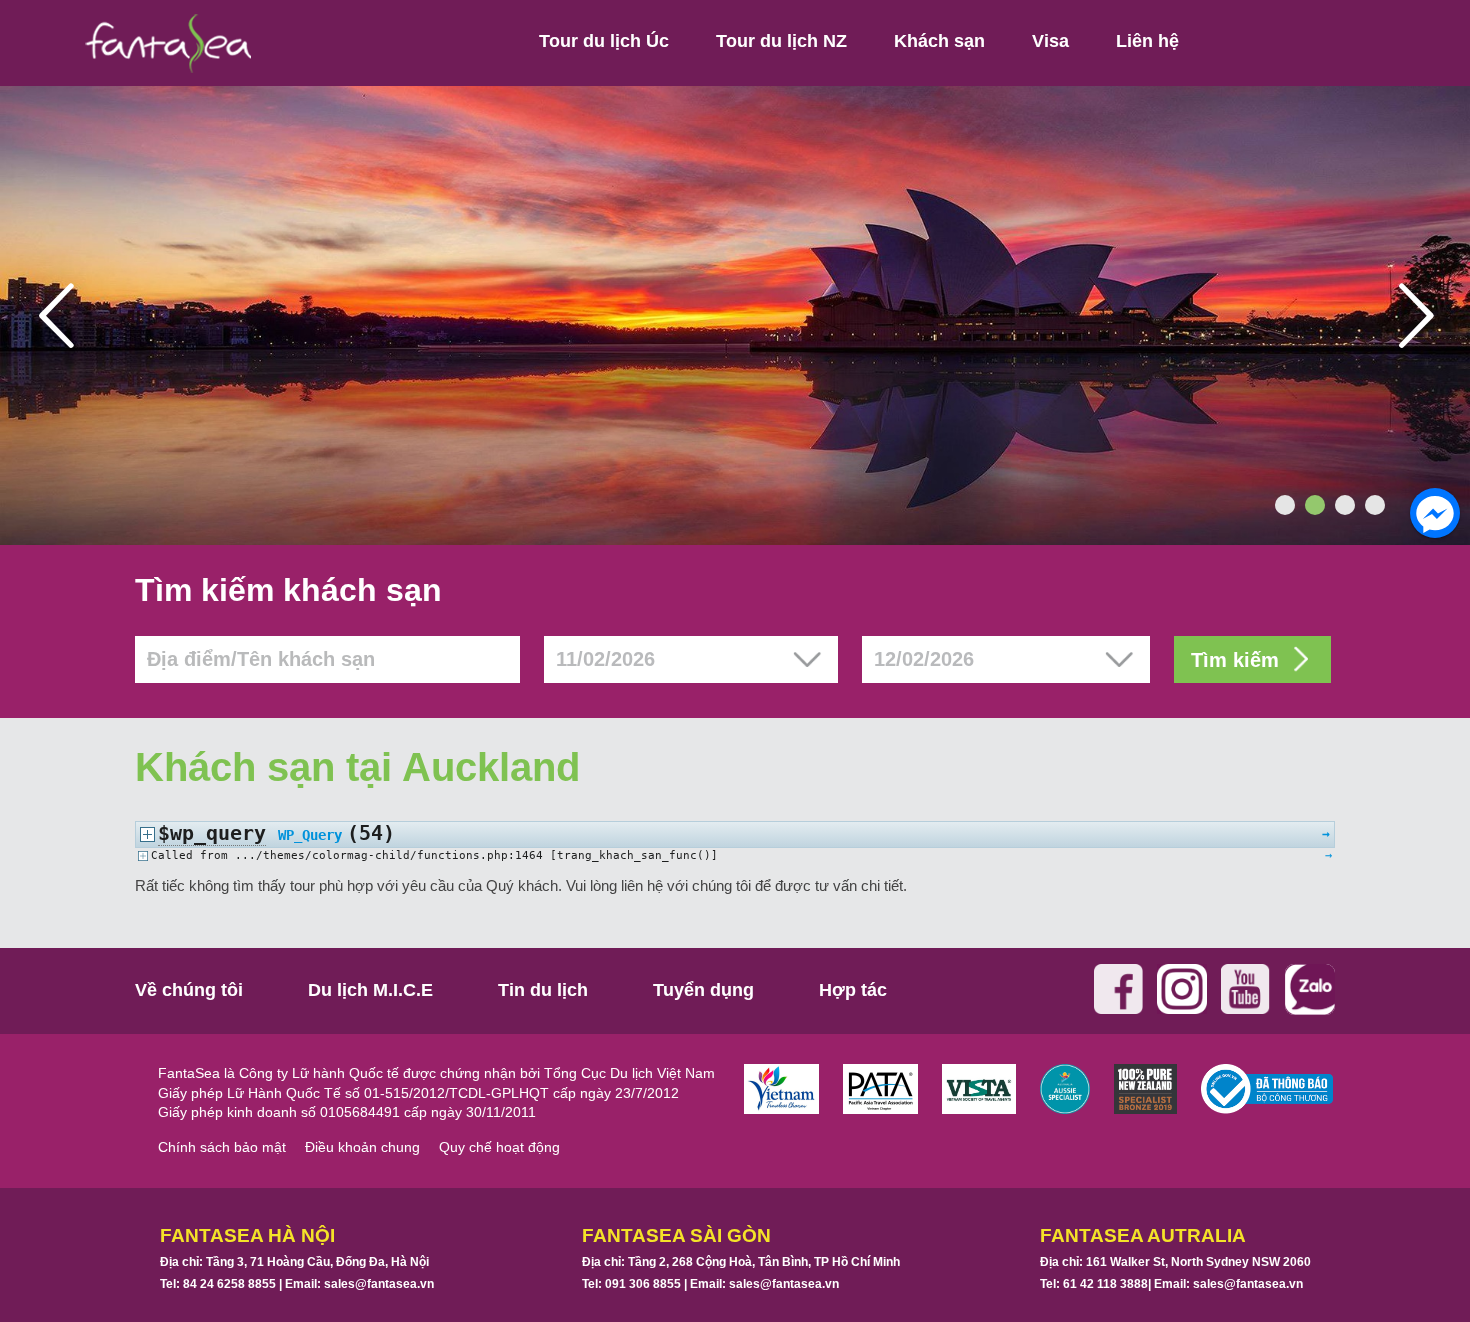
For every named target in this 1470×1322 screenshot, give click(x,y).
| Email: (355, 1284)
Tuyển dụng (703, 990)
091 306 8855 (643, 1284)
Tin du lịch (543, 990)
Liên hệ (1147, 41)
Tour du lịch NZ (781, 41)
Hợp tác (853, 990)
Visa (1050, 41)
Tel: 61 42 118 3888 (1094, 1284)
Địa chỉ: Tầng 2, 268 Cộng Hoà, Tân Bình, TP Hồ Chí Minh (741, 1262)
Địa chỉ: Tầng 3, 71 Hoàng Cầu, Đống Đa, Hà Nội (294, 1262)
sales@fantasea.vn (379, 1284)
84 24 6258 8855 (229, 1284)
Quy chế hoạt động (499, 1147)
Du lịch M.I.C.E (370, 990)
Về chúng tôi (189, 990)
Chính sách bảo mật (222, 1147)
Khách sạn (939, 41)
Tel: (218, 1284)
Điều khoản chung (362, 1147)
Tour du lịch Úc (604, 41)
